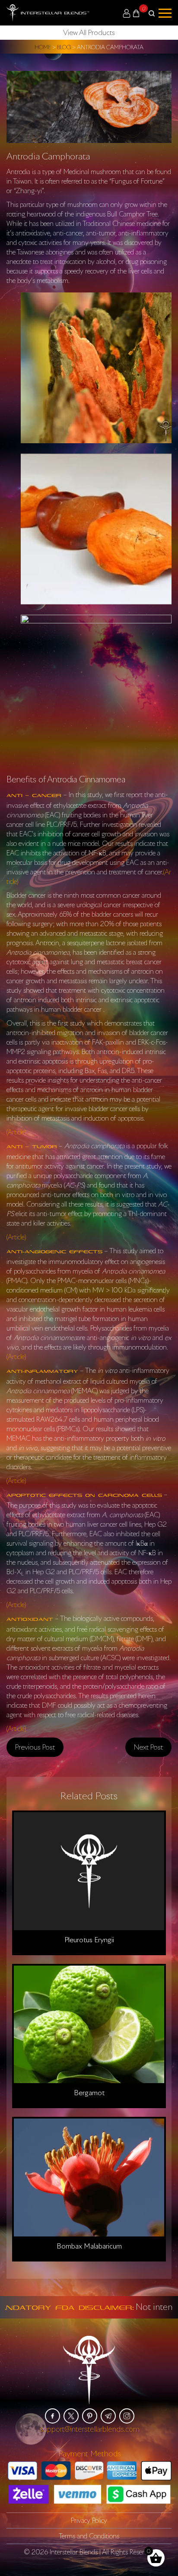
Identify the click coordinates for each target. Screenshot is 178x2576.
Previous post (35, 1747)
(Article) (16, 1132)
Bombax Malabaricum (89, 2246)
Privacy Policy (89, 2520)
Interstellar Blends (74, 2551)
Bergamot (89, 2093)
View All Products (89, 32)
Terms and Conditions (89, 2535)
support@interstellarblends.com (90, 2428)
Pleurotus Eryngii (89, 1939)
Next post (148, 1747)
